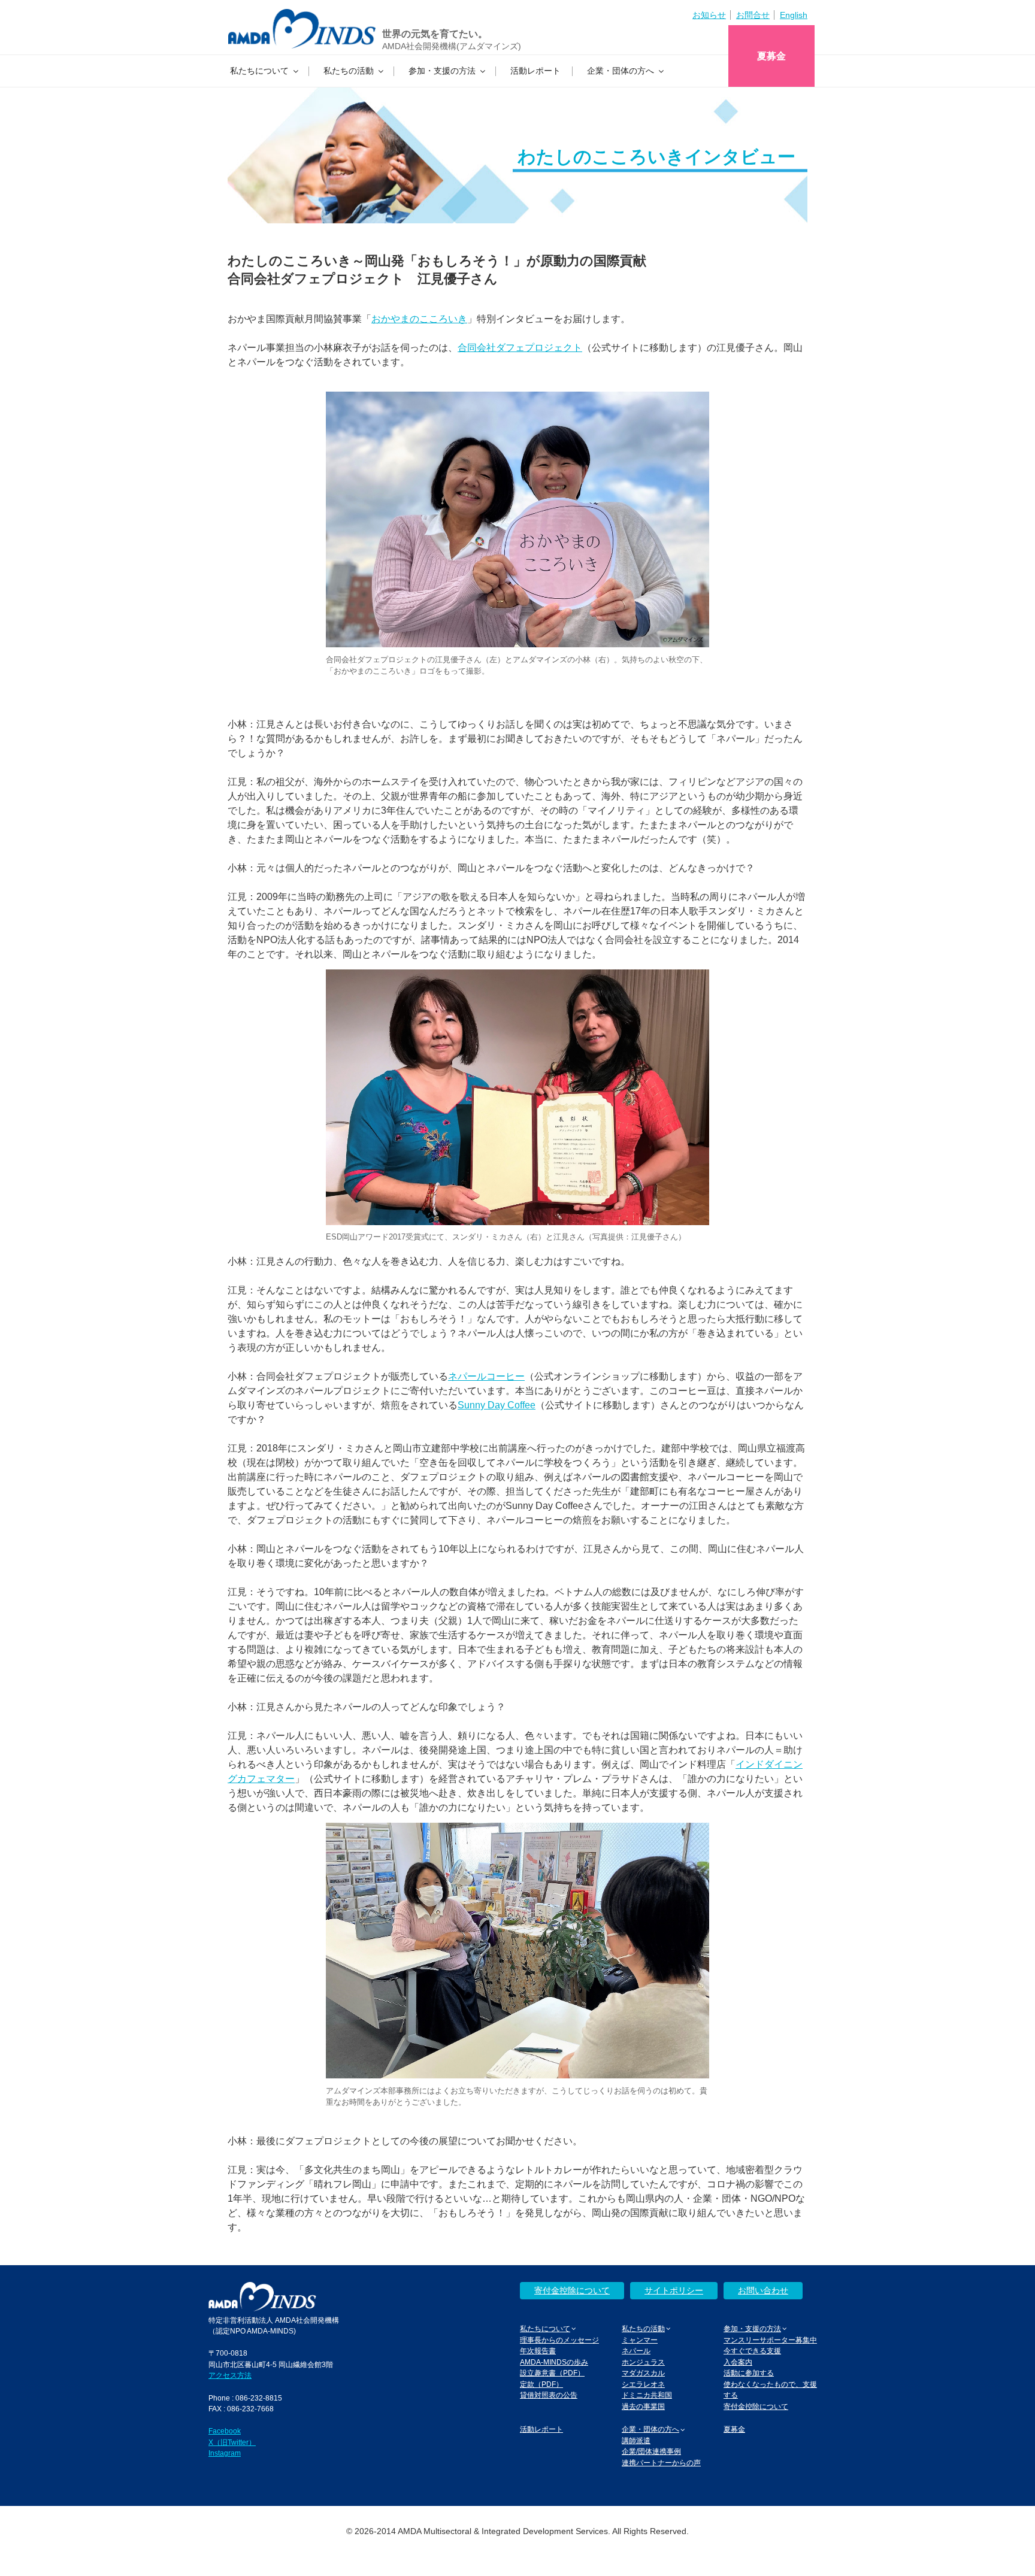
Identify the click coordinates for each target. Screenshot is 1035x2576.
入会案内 (738, 2362)
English (794, 15)
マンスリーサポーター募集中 (770, 2340)
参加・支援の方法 (442, 71)
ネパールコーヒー (486, 1376)
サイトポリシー (674, 2290)
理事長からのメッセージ (559, 2340)
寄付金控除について (572, 2290)
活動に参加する (749, 2373)
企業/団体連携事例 (651, 2451)
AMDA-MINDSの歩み (554, 2362)
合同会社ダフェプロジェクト (520, 348)
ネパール (636, 2351)
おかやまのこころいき (419, 319)
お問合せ (753, 15)
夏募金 (771, 56)
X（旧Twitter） (232, 2442)
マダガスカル (643, 2373)
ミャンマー (640, 2340)
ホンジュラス (643, 2362)
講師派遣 (636, 2440)
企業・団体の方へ (621, 71)
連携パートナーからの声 (661, 2463)
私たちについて (259, 71)
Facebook (225, 2431)
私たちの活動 (349, 71)
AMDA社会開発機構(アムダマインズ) (452, 46)
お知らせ (709, 15)
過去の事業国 (643, 2406)
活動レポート (535, 71)
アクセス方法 (230, 2375)
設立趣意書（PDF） (552, 2373)
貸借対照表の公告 (549, 2395)
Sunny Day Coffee (497, 1405)
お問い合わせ (763, 2290)
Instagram (225, 2453)
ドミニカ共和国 (647, 2395)
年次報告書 (538, 2351)
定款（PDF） (541, 2384)
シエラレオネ (643, 2384)
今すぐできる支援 (752, 2351)
